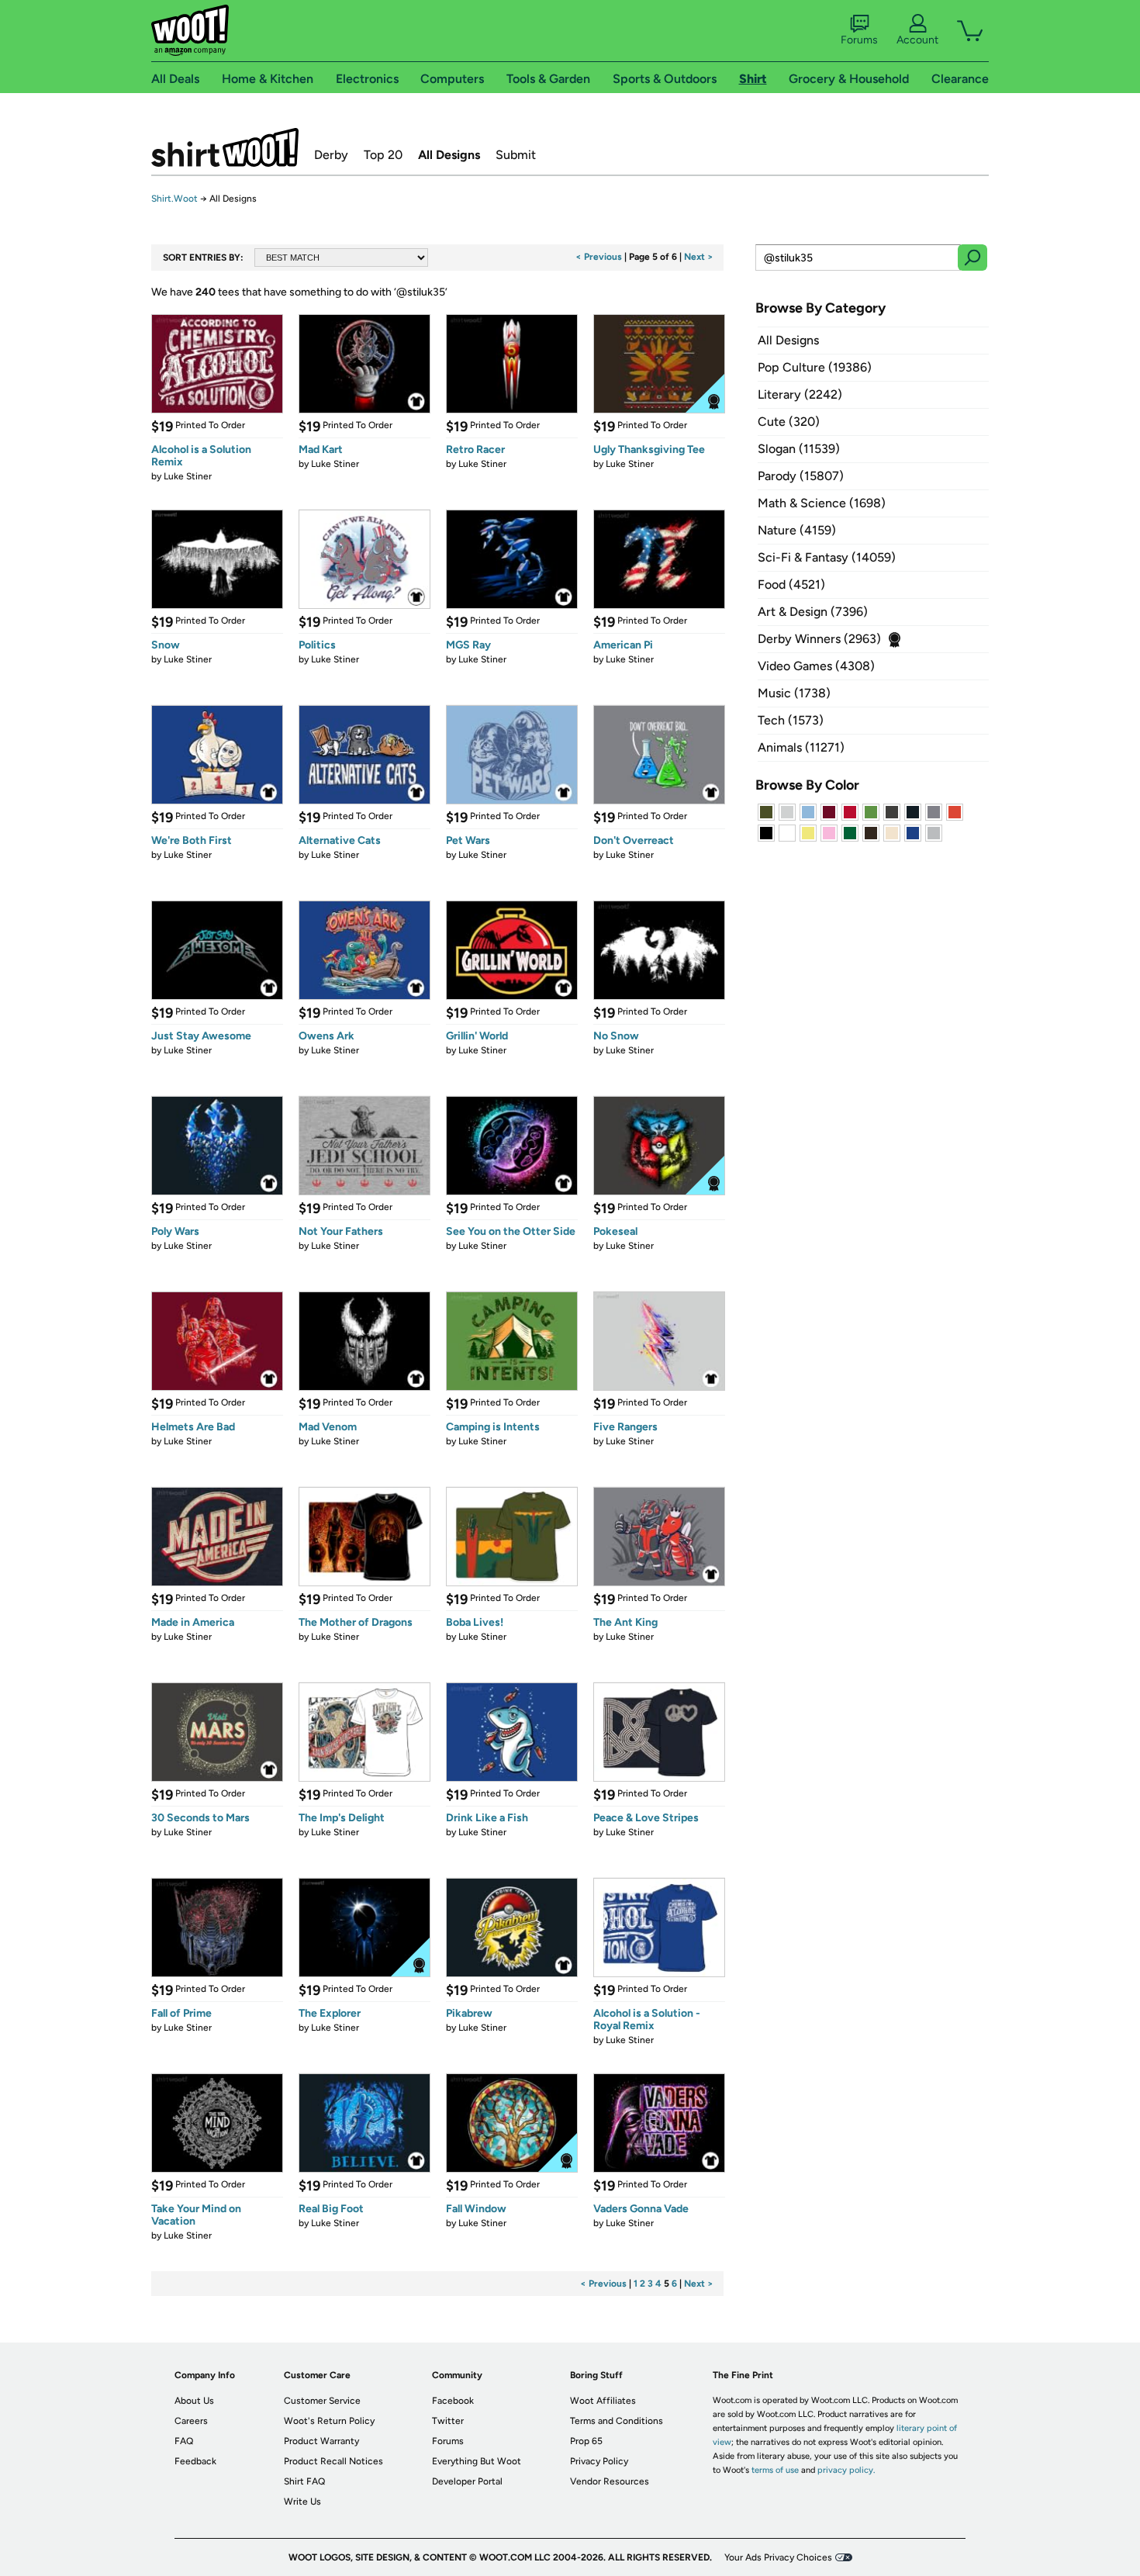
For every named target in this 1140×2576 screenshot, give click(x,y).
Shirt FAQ (304, 2481)
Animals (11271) (801, 747)
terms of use (775, 2470)
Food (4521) (791, 584)
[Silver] (787, 812)
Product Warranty (321, 2441)
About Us (194, 2401)
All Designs (449, 155)
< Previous (599, 257)
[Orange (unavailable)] (955, 812)
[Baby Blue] (808, 812)
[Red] (850, 812)
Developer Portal (467, 2481)
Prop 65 (586, 2441)
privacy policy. (846, 2470)
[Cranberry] (829, 812)
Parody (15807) (801, 476)
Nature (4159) (797, 530)
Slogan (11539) (799, 449)
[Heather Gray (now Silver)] (934, 833)
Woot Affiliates (603, 2401)
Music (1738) (794, 693)
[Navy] (913, 812)
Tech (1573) (791, 720)
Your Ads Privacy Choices (778, 2557)
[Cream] (892, 833)
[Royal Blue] (913, 833)
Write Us (302, 2502)
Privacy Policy (599, 2461)
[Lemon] (808, 833)
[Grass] (871, 812)
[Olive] (766, 812)
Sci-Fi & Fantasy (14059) (827, 557)
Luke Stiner (188, 476)
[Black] (766, 833)
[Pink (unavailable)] (829, 833)
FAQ (184, 2441)
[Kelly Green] (850, 833)
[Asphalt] (892, 812)
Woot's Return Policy (329, 2421)
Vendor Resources (610, 2481)
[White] (787, 833)
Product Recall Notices (333, 2461)
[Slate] (934, 812)
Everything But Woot (477, 2461)
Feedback (195, 2461)
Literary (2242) (800, 394)
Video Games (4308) (816, 666)
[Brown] (871, 833)
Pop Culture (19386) (815, 367)
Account (917, 40)
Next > (699, 257)
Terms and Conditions (617, 2421)
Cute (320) (789, 422)
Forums (859, 40)
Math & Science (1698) (822, 503)
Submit (516, 155)
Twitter (448, 2421)
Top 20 (383, 155)
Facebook (453, 2401)
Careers (191, 2421)
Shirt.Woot (225, 147)
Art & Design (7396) (813, 612)
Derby (331, 155)
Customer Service (322, 2401)
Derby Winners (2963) (819, 639)
